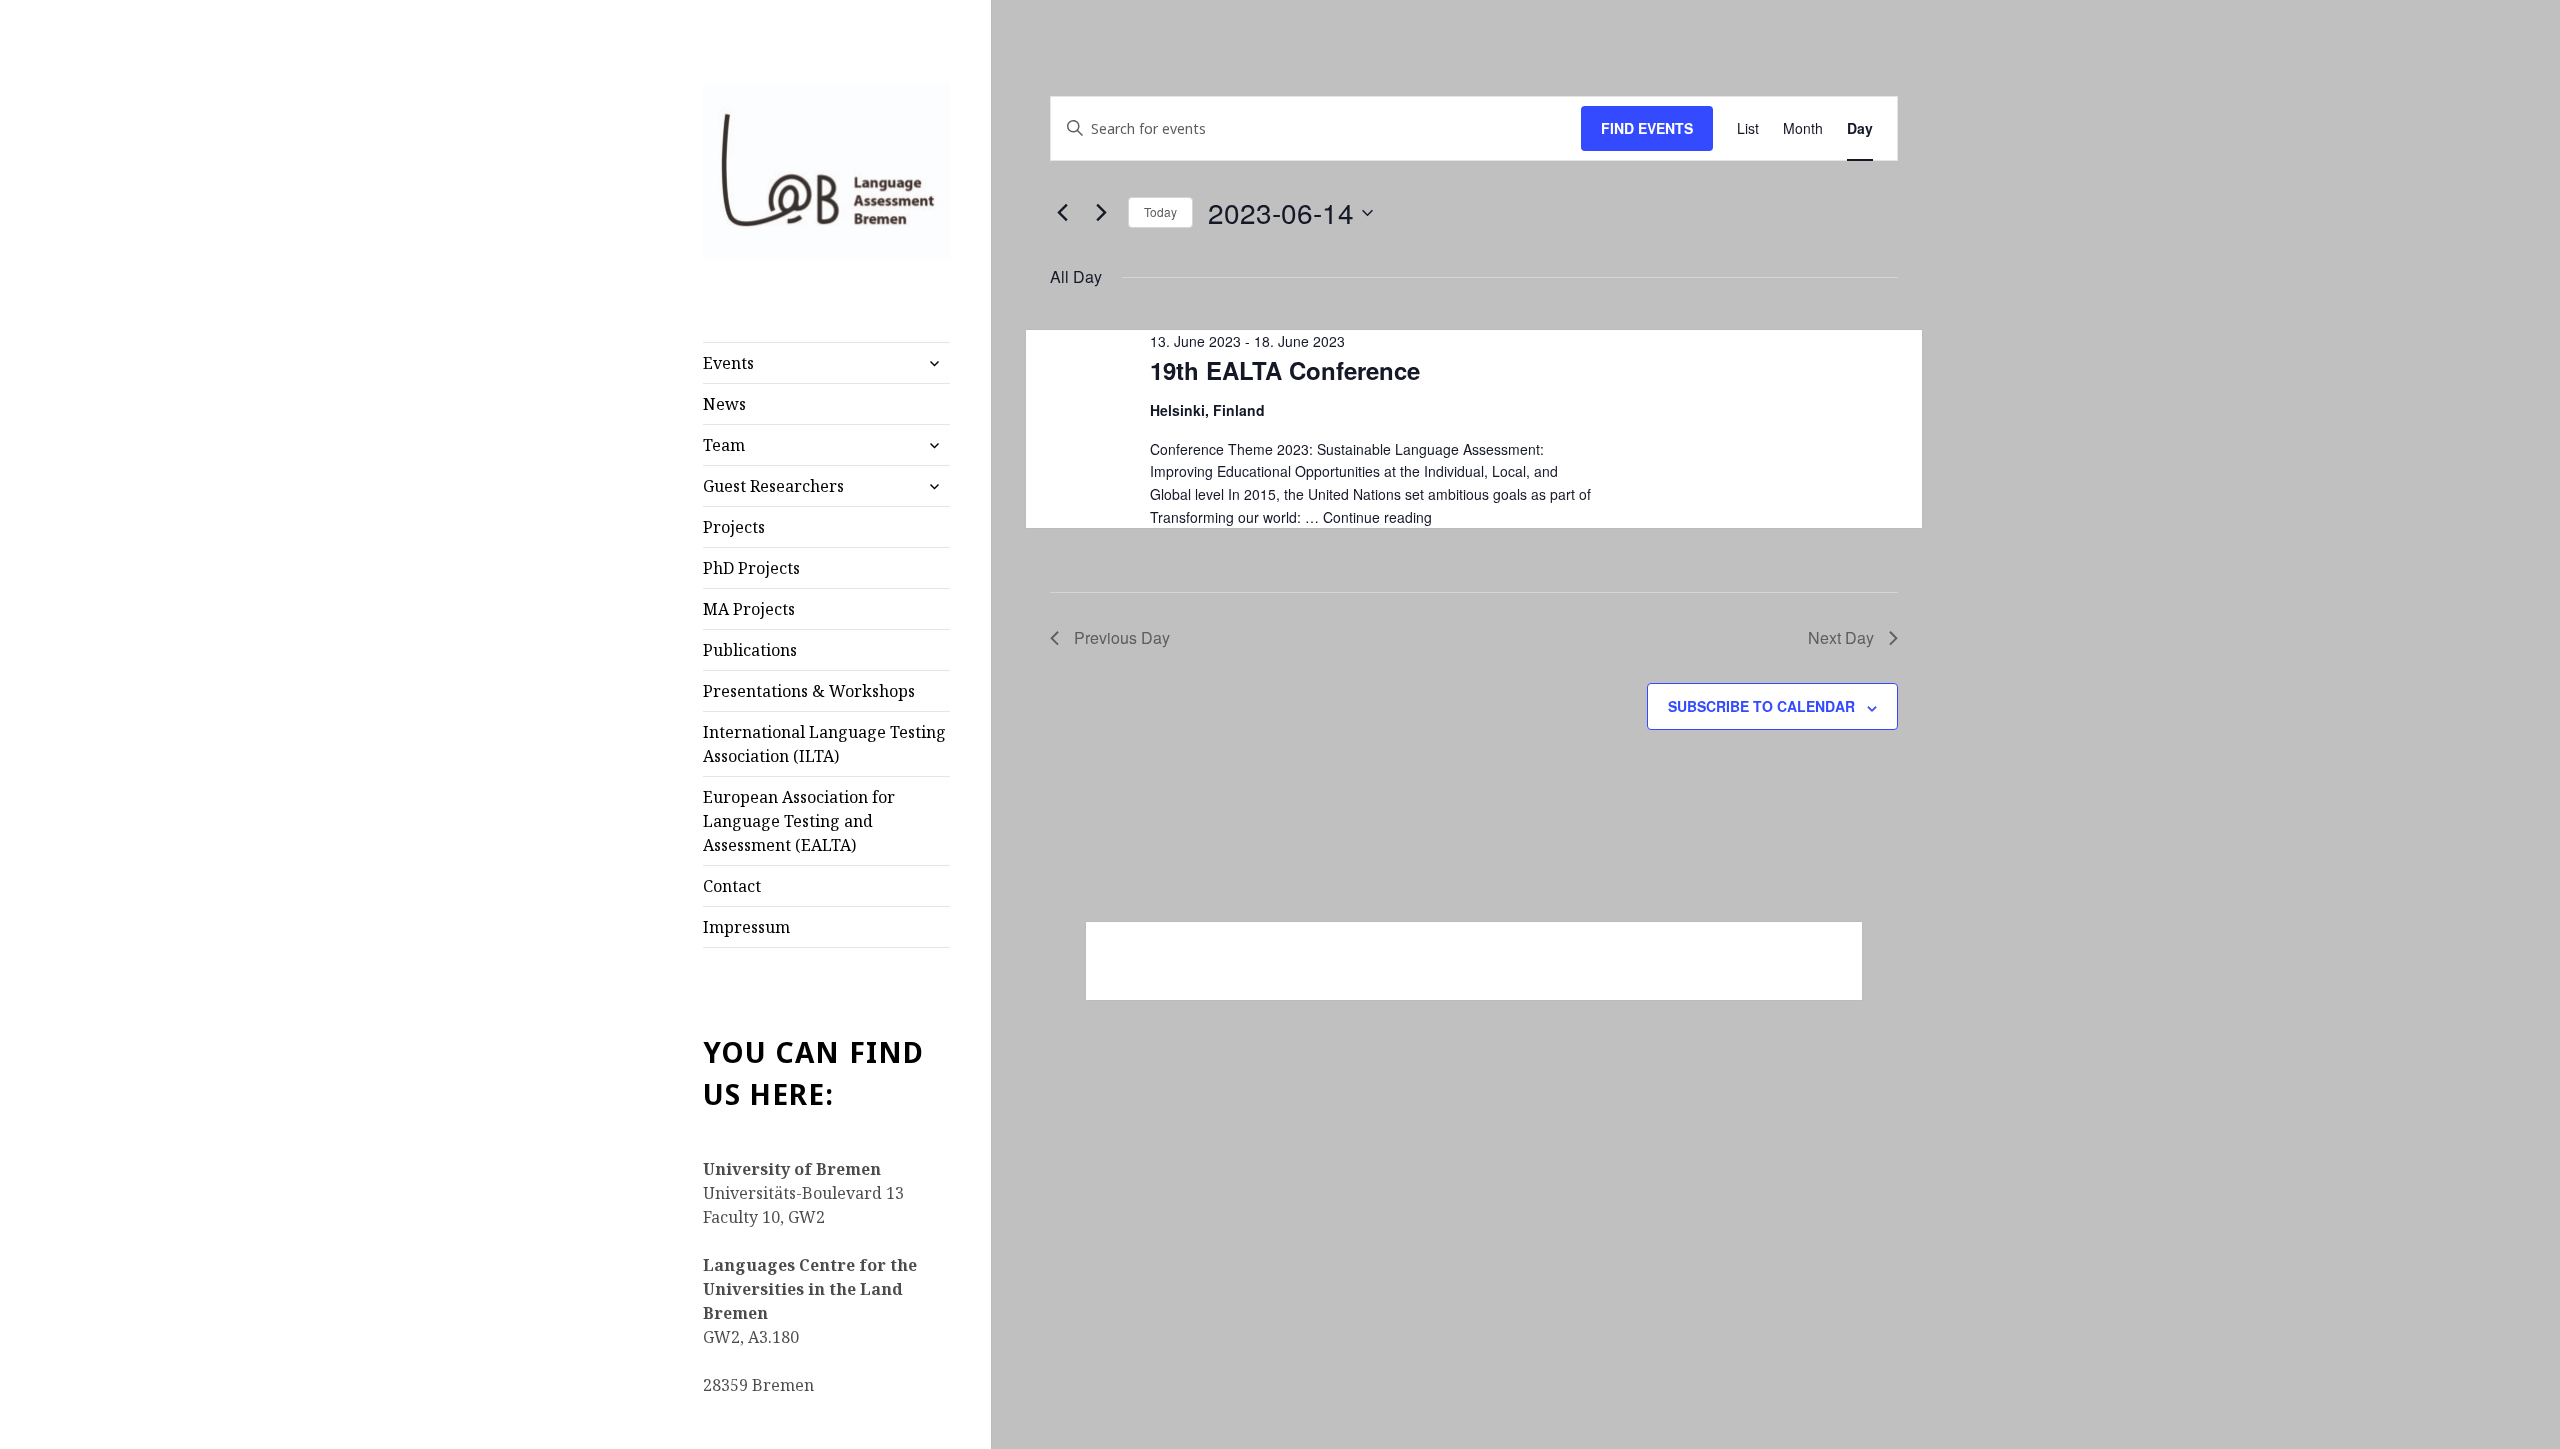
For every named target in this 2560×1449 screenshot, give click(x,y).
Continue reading (1377, 517)
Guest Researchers (773, 486)
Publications (750, 650)
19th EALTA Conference (1285, 370)
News (724, 404)
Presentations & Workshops (809, 691)
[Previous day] (1062, 213)
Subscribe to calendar (1761, 706)
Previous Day (1122, 637)
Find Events (1647, 128)
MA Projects (749, 609)
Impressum (746, 927)
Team (724, 445)
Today (1160, 211)
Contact (732, 886)
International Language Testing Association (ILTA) (824, 744)
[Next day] (1101, 213)
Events (728, 363)
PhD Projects (751, 568)
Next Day (1841, 637)
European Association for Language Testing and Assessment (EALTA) (799, 821)
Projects (734, 527)
